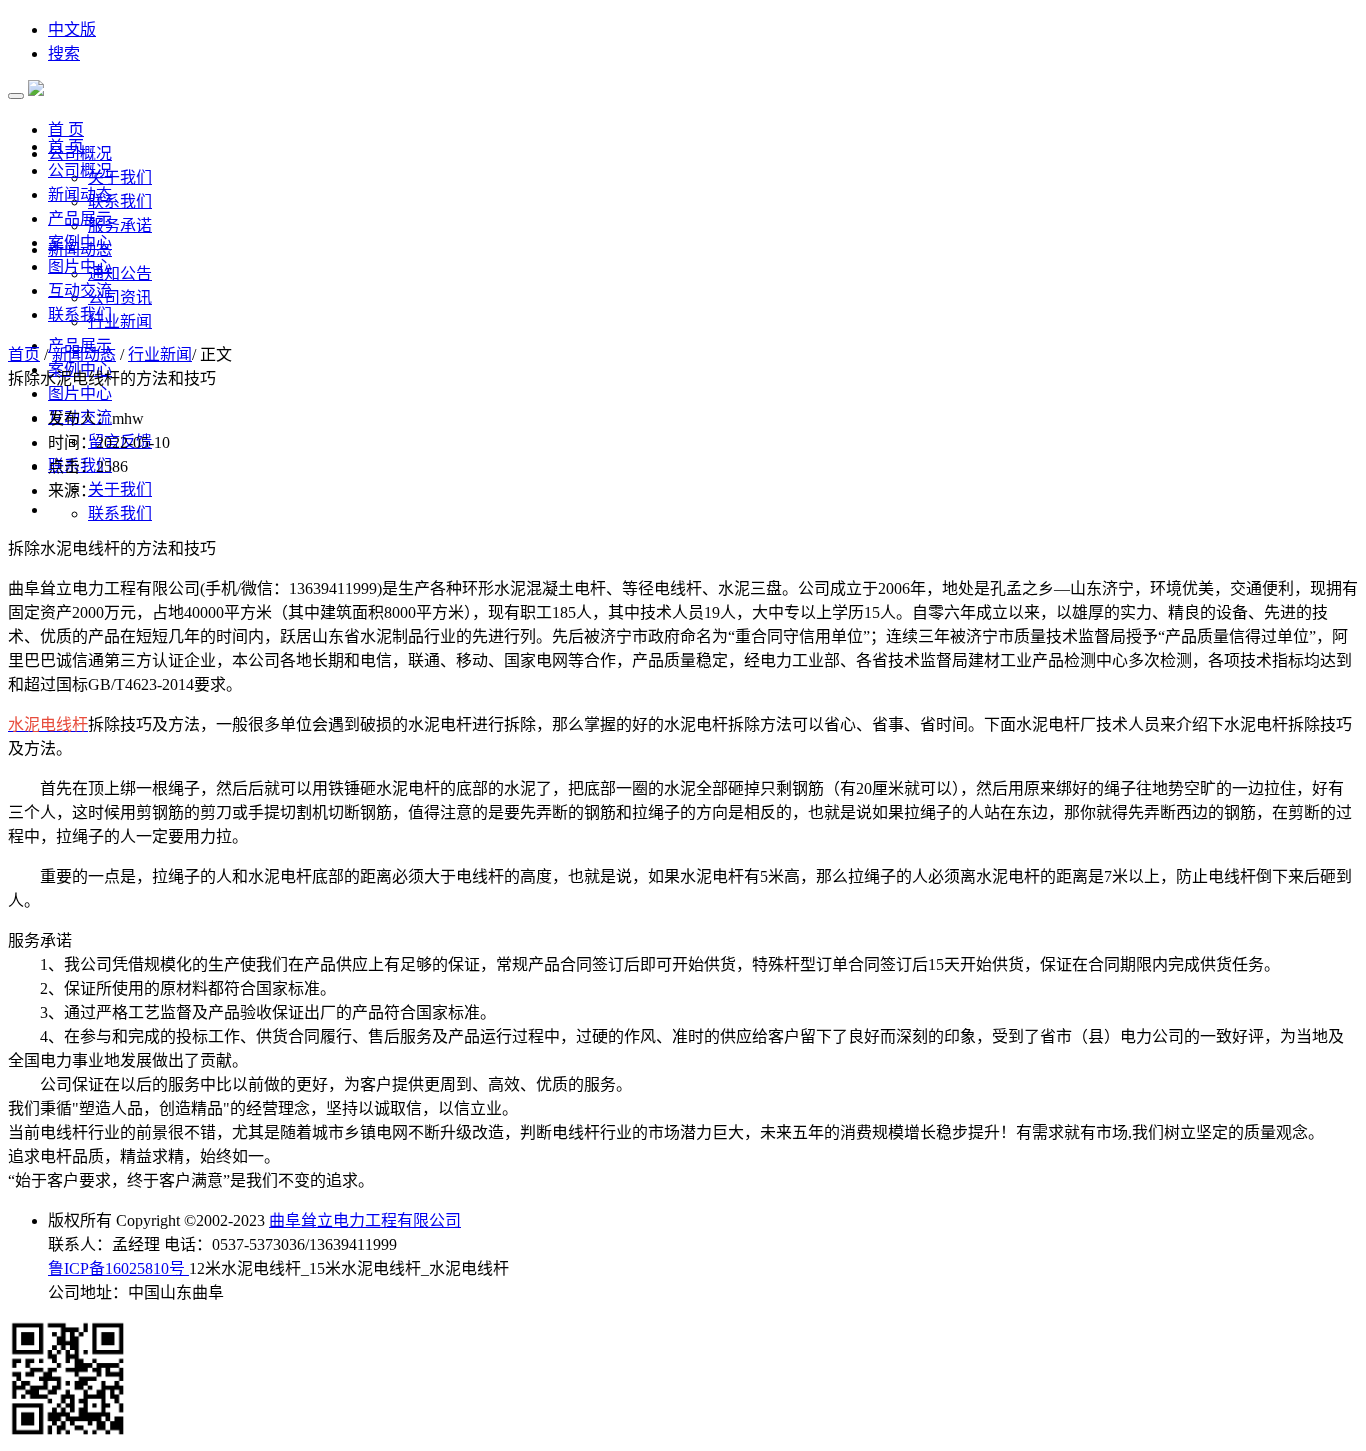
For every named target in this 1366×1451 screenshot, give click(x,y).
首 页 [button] (66, 129)
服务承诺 (120, 225)
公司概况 (80, 170)
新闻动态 (80, 194)
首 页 (66, 146)
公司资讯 (120, 297)
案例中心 (80, 242)
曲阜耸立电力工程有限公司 (365, 1220)
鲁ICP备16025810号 (118, 1268)
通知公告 (120, 273)
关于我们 (120, 177)
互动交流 (80, 290)
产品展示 (80, 218)
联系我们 (120, 201)
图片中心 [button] (80, 393)
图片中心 (80, 266)
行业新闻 (120, 321)
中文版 (72, 29)
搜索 (64, 53)
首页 (24, 354)
